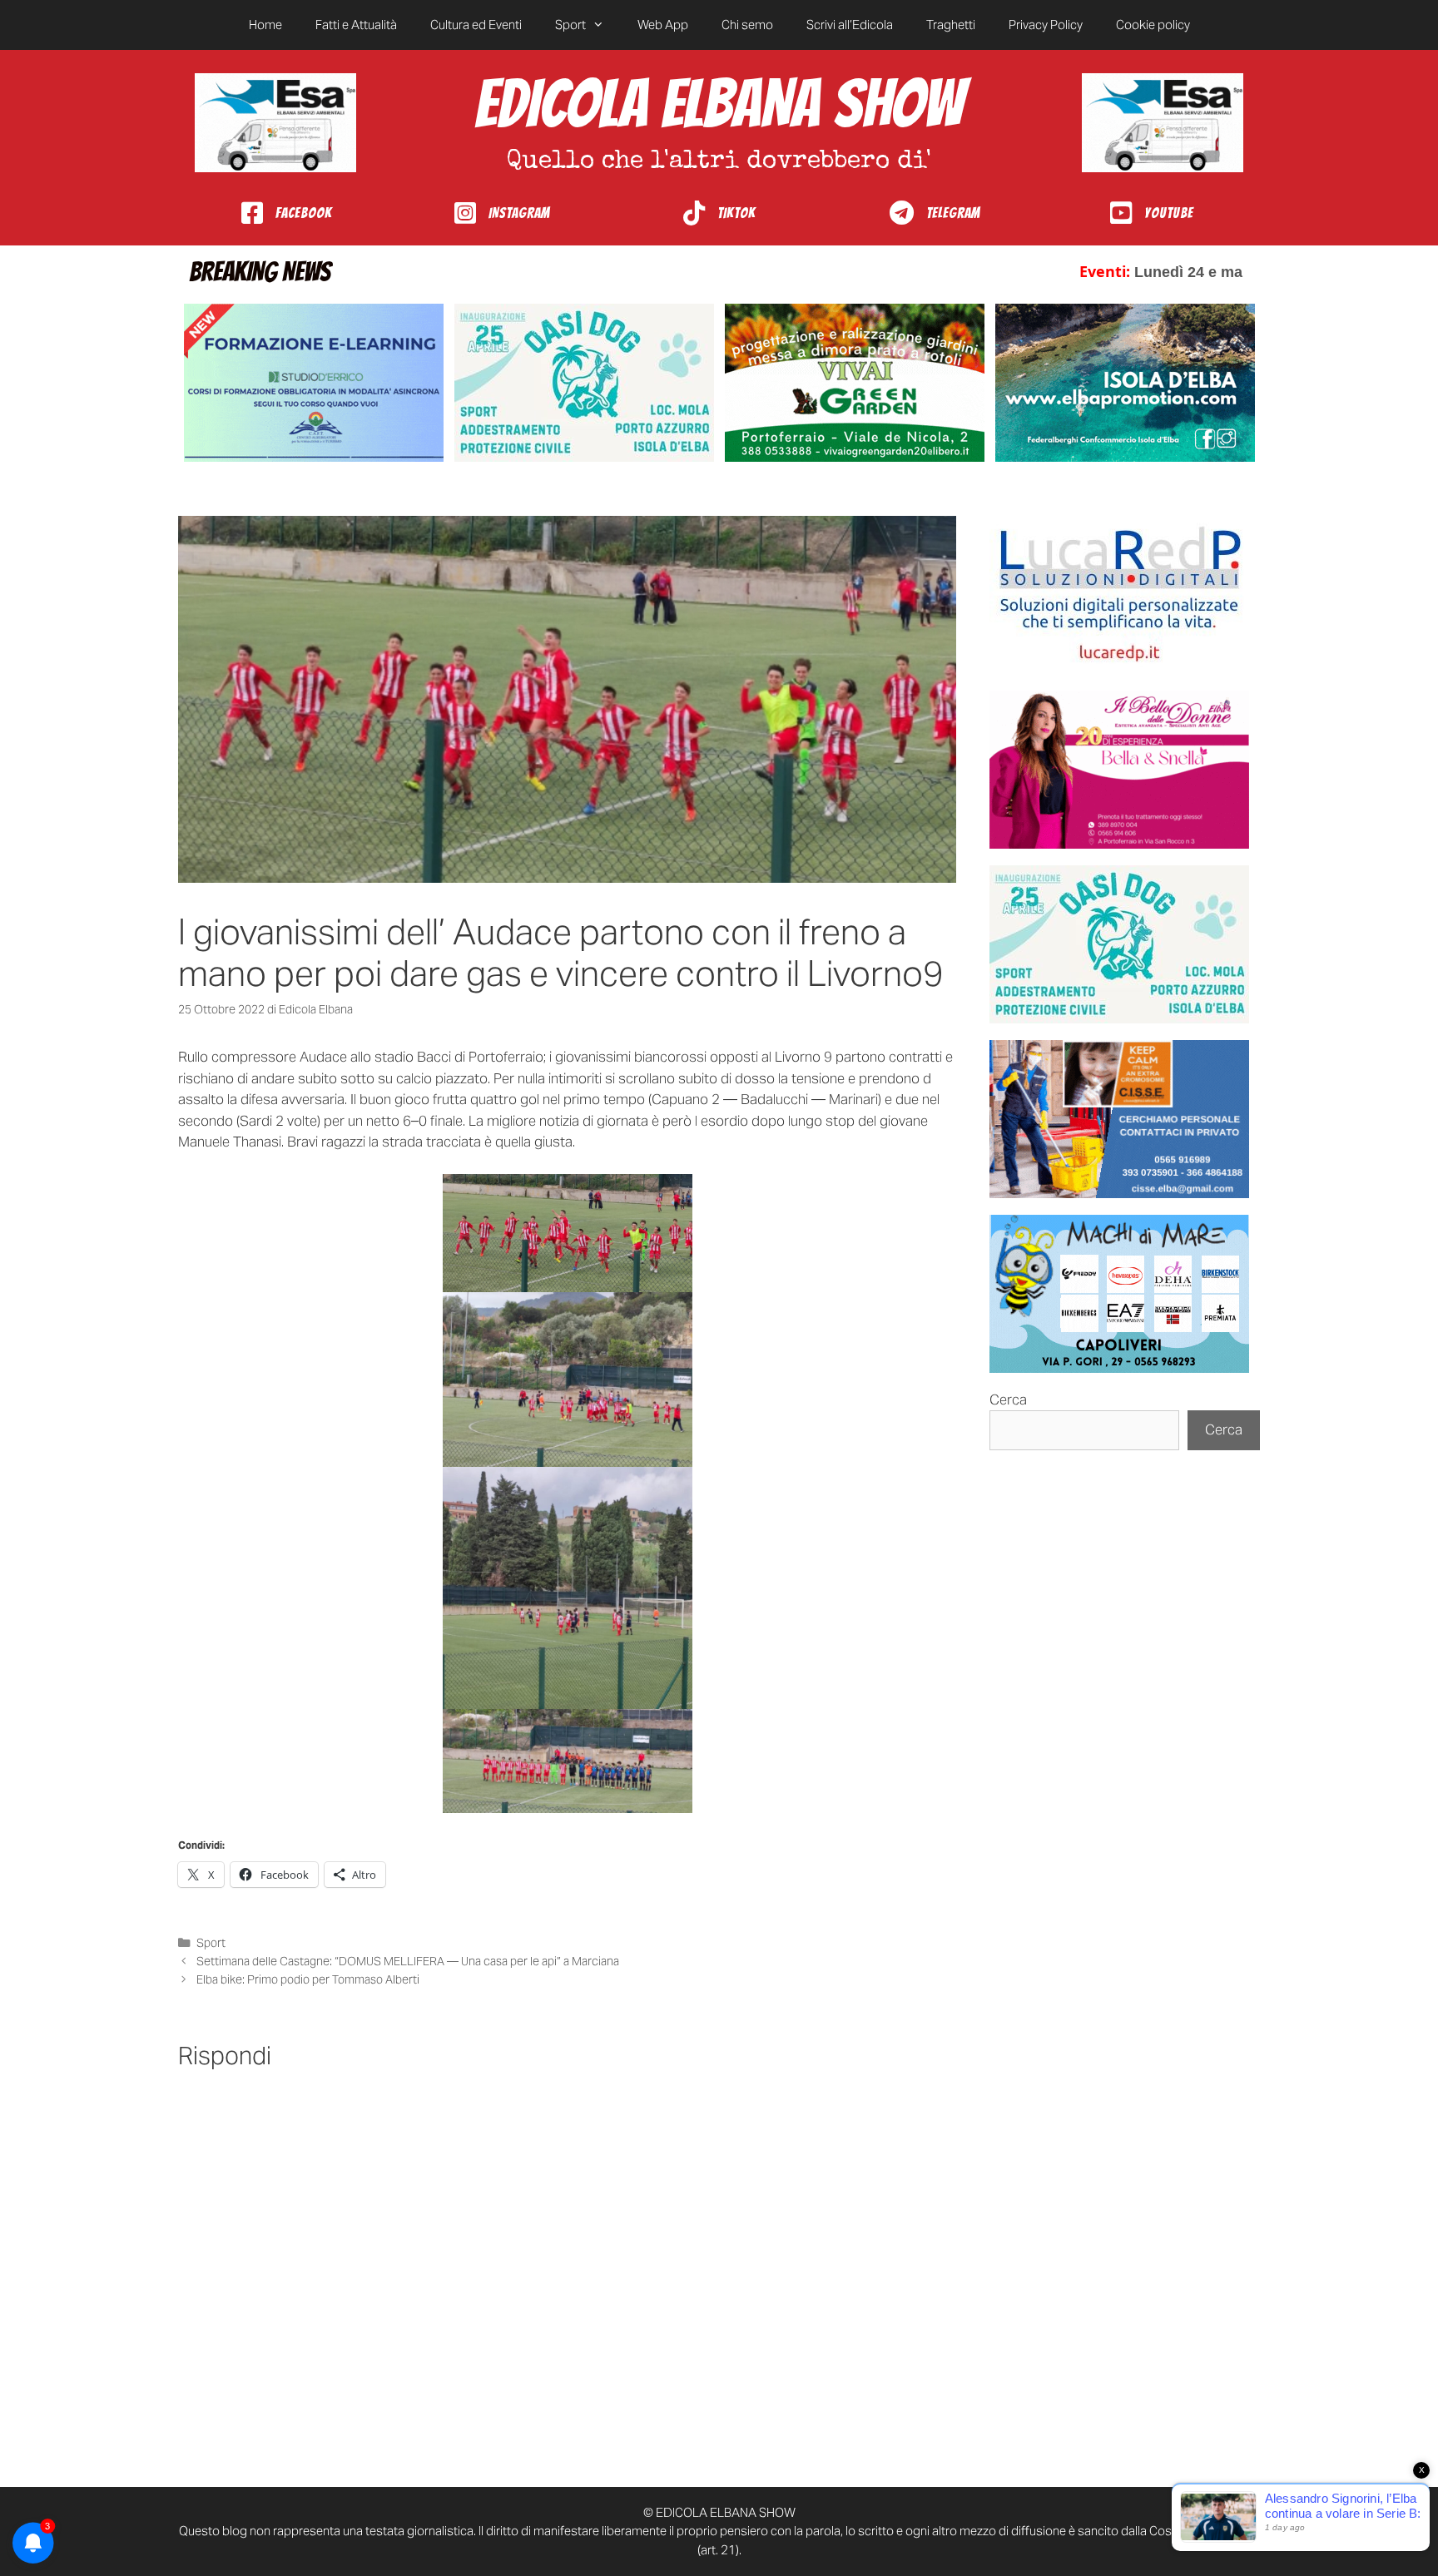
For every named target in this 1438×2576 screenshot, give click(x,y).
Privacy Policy (1046, 25)
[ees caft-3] (314, 383)
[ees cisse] (1119, 1119)
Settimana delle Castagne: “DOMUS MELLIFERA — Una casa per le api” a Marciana (408, 1961)
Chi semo (747, 25)
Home (265, 25)
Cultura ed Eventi (476, 25)
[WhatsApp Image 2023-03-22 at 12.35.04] (1119, 595)
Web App (663, 25)
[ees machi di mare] (1119, 1294)
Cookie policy (1153, 25)
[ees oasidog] (1119, 944)
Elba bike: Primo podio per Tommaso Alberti (308, 1979)
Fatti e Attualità (356, 25)
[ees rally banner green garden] (855, 383)
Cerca (1008, 1399)
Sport (570, 25)
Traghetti (951, 25)
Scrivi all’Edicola (850, 25)
